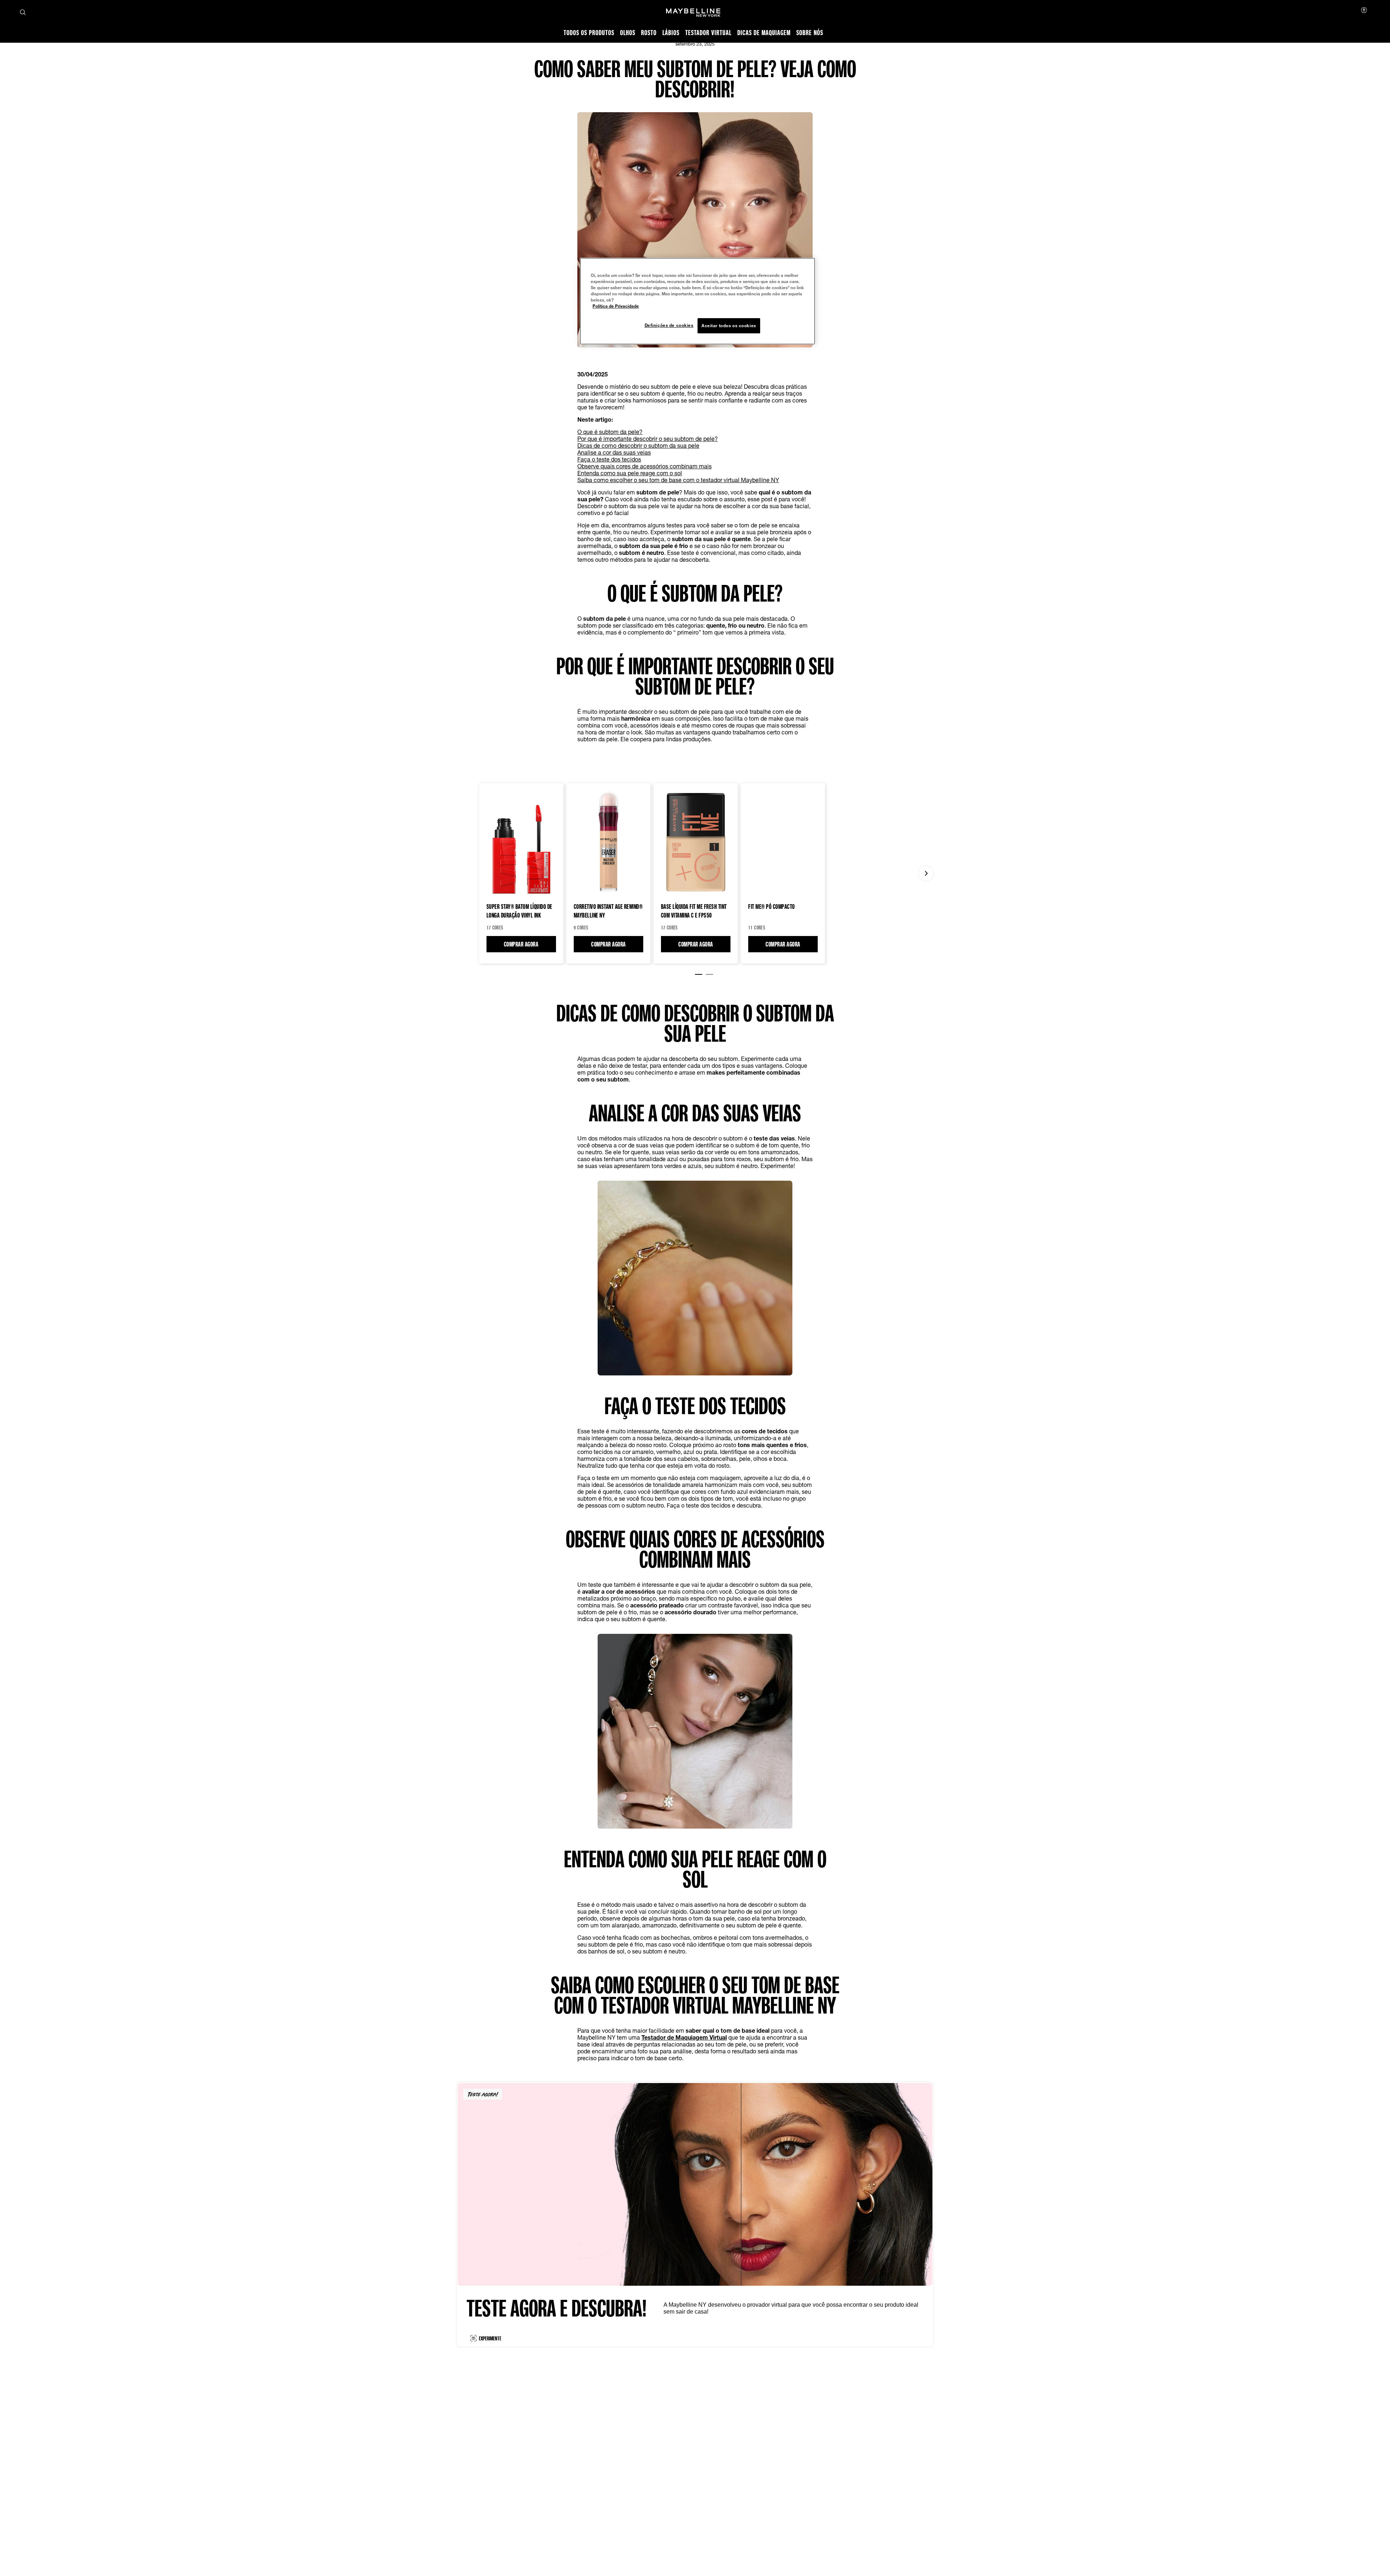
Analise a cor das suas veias (614, 452)
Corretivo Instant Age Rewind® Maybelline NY (608, 911)
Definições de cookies (669, 325)
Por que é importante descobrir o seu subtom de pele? (648, 439)
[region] (698, 301)
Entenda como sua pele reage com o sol (630, 473)
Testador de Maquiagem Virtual (684, 2037)
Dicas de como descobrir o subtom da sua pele (638, 445)
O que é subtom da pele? (610, 432)
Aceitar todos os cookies (729, 326)
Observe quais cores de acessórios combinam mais (645, 466)
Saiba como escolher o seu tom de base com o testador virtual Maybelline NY (678, 480)
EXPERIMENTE (490, 2338)
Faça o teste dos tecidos (609, 459)
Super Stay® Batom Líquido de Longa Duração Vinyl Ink (519, 911)
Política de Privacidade (616, 306)
